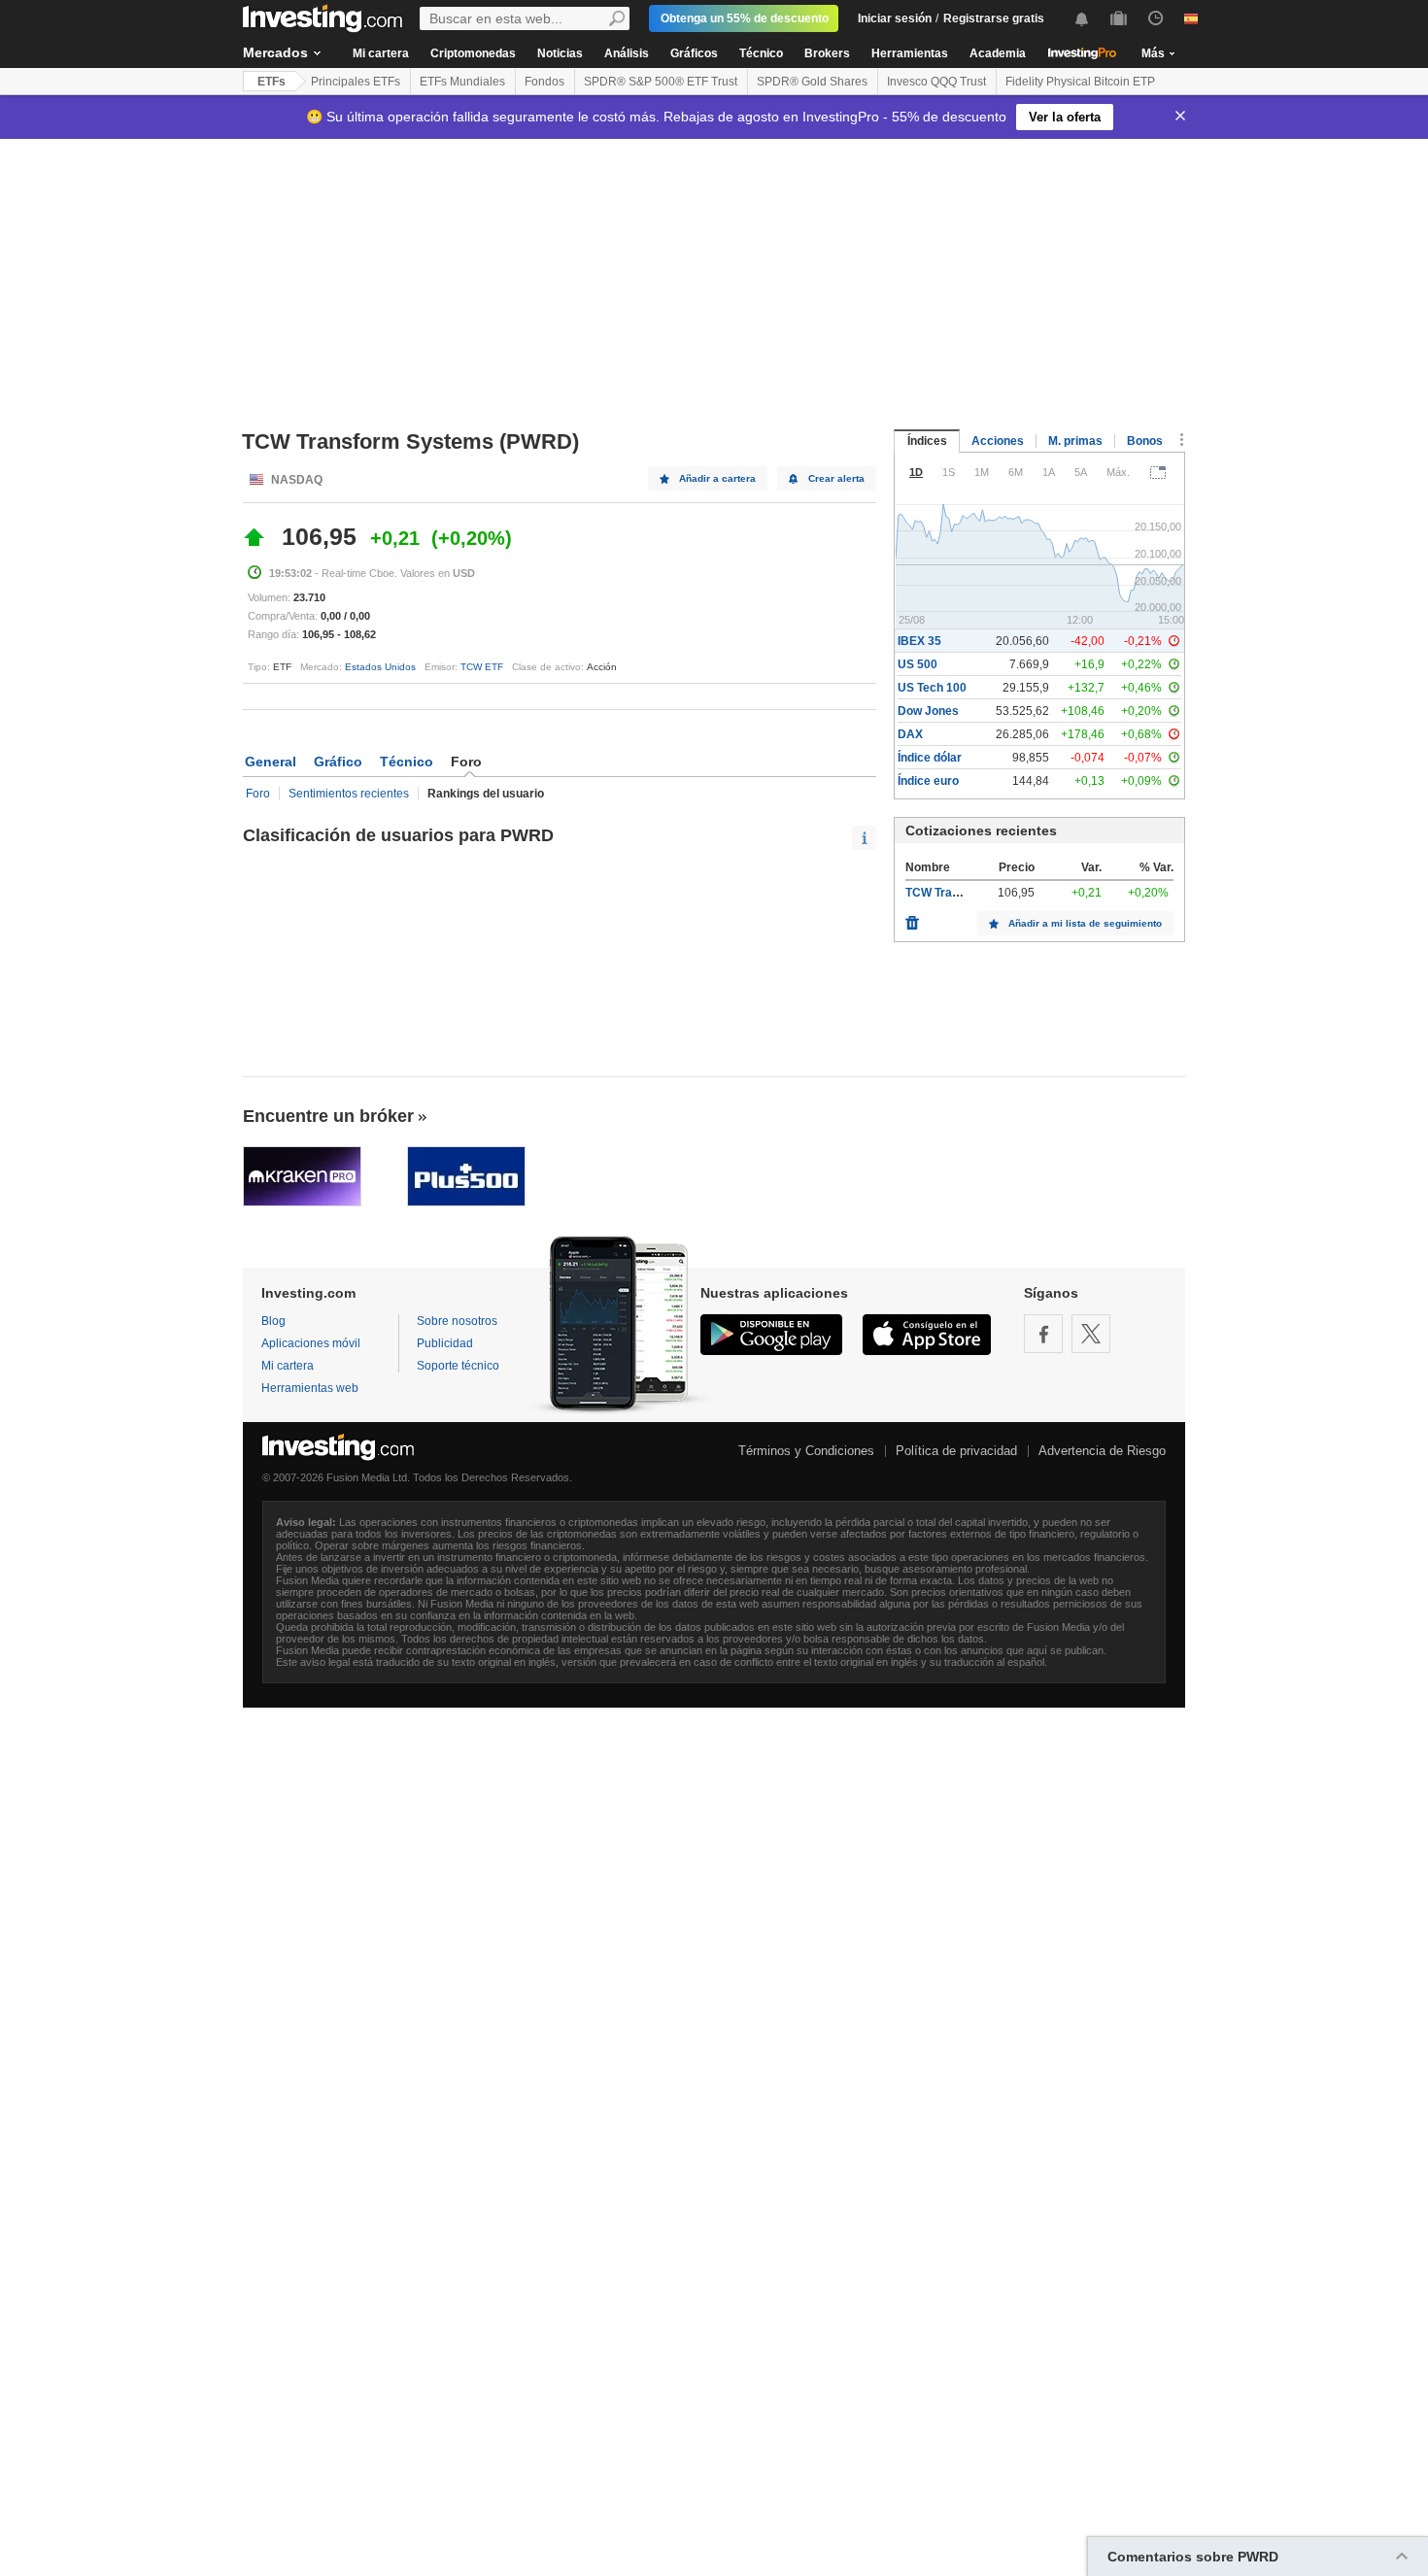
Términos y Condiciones (806, 1451)
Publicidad (445, 1343)
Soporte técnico (458, 1366)
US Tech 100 (932, 688)
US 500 (918, 664)
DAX (910, 734)
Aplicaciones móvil (311, 1343)
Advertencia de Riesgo (1102, 1451)
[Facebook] (1043, 1334)
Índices (927, 441)
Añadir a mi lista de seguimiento (1085, 923)
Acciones (998, 441)
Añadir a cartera (717, 478)
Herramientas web (310, 1388)
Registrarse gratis (994, 18)
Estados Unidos (380, 667)
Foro (258, 794)
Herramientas (910, 53)
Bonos (1145, 441)
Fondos (544, 82)
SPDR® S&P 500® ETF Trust (661, 82)
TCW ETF (482, 667)
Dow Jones (928, 711)
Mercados (275, 52)
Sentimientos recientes (349, 794)
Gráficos (694, 53)
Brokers (827, 53)
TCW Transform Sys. (962, 893)
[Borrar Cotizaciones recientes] (912, 918)
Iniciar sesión (895, 18)
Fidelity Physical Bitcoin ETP (1080, 82)
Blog (273, 1321)
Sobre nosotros (457, 1321)
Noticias (560, 53)
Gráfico (338, 762)
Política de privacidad (956, 1451)
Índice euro (928, 781)
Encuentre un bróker (328, 1116)
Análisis (627, 53)
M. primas (1075, 441)
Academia (998, 53)
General (271, 762)
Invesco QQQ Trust (936, 82)
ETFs (272, 82)
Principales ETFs (356, 82)
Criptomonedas (473, 53)
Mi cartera (381, 53)
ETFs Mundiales (462, 82)
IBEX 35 (919, 641)
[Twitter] (1091, 1334)
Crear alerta (836, 478)
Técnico (761, 53)
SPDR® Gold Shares (812, 82)
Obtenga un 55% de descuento (745, 18)
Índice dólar (930, 758)
